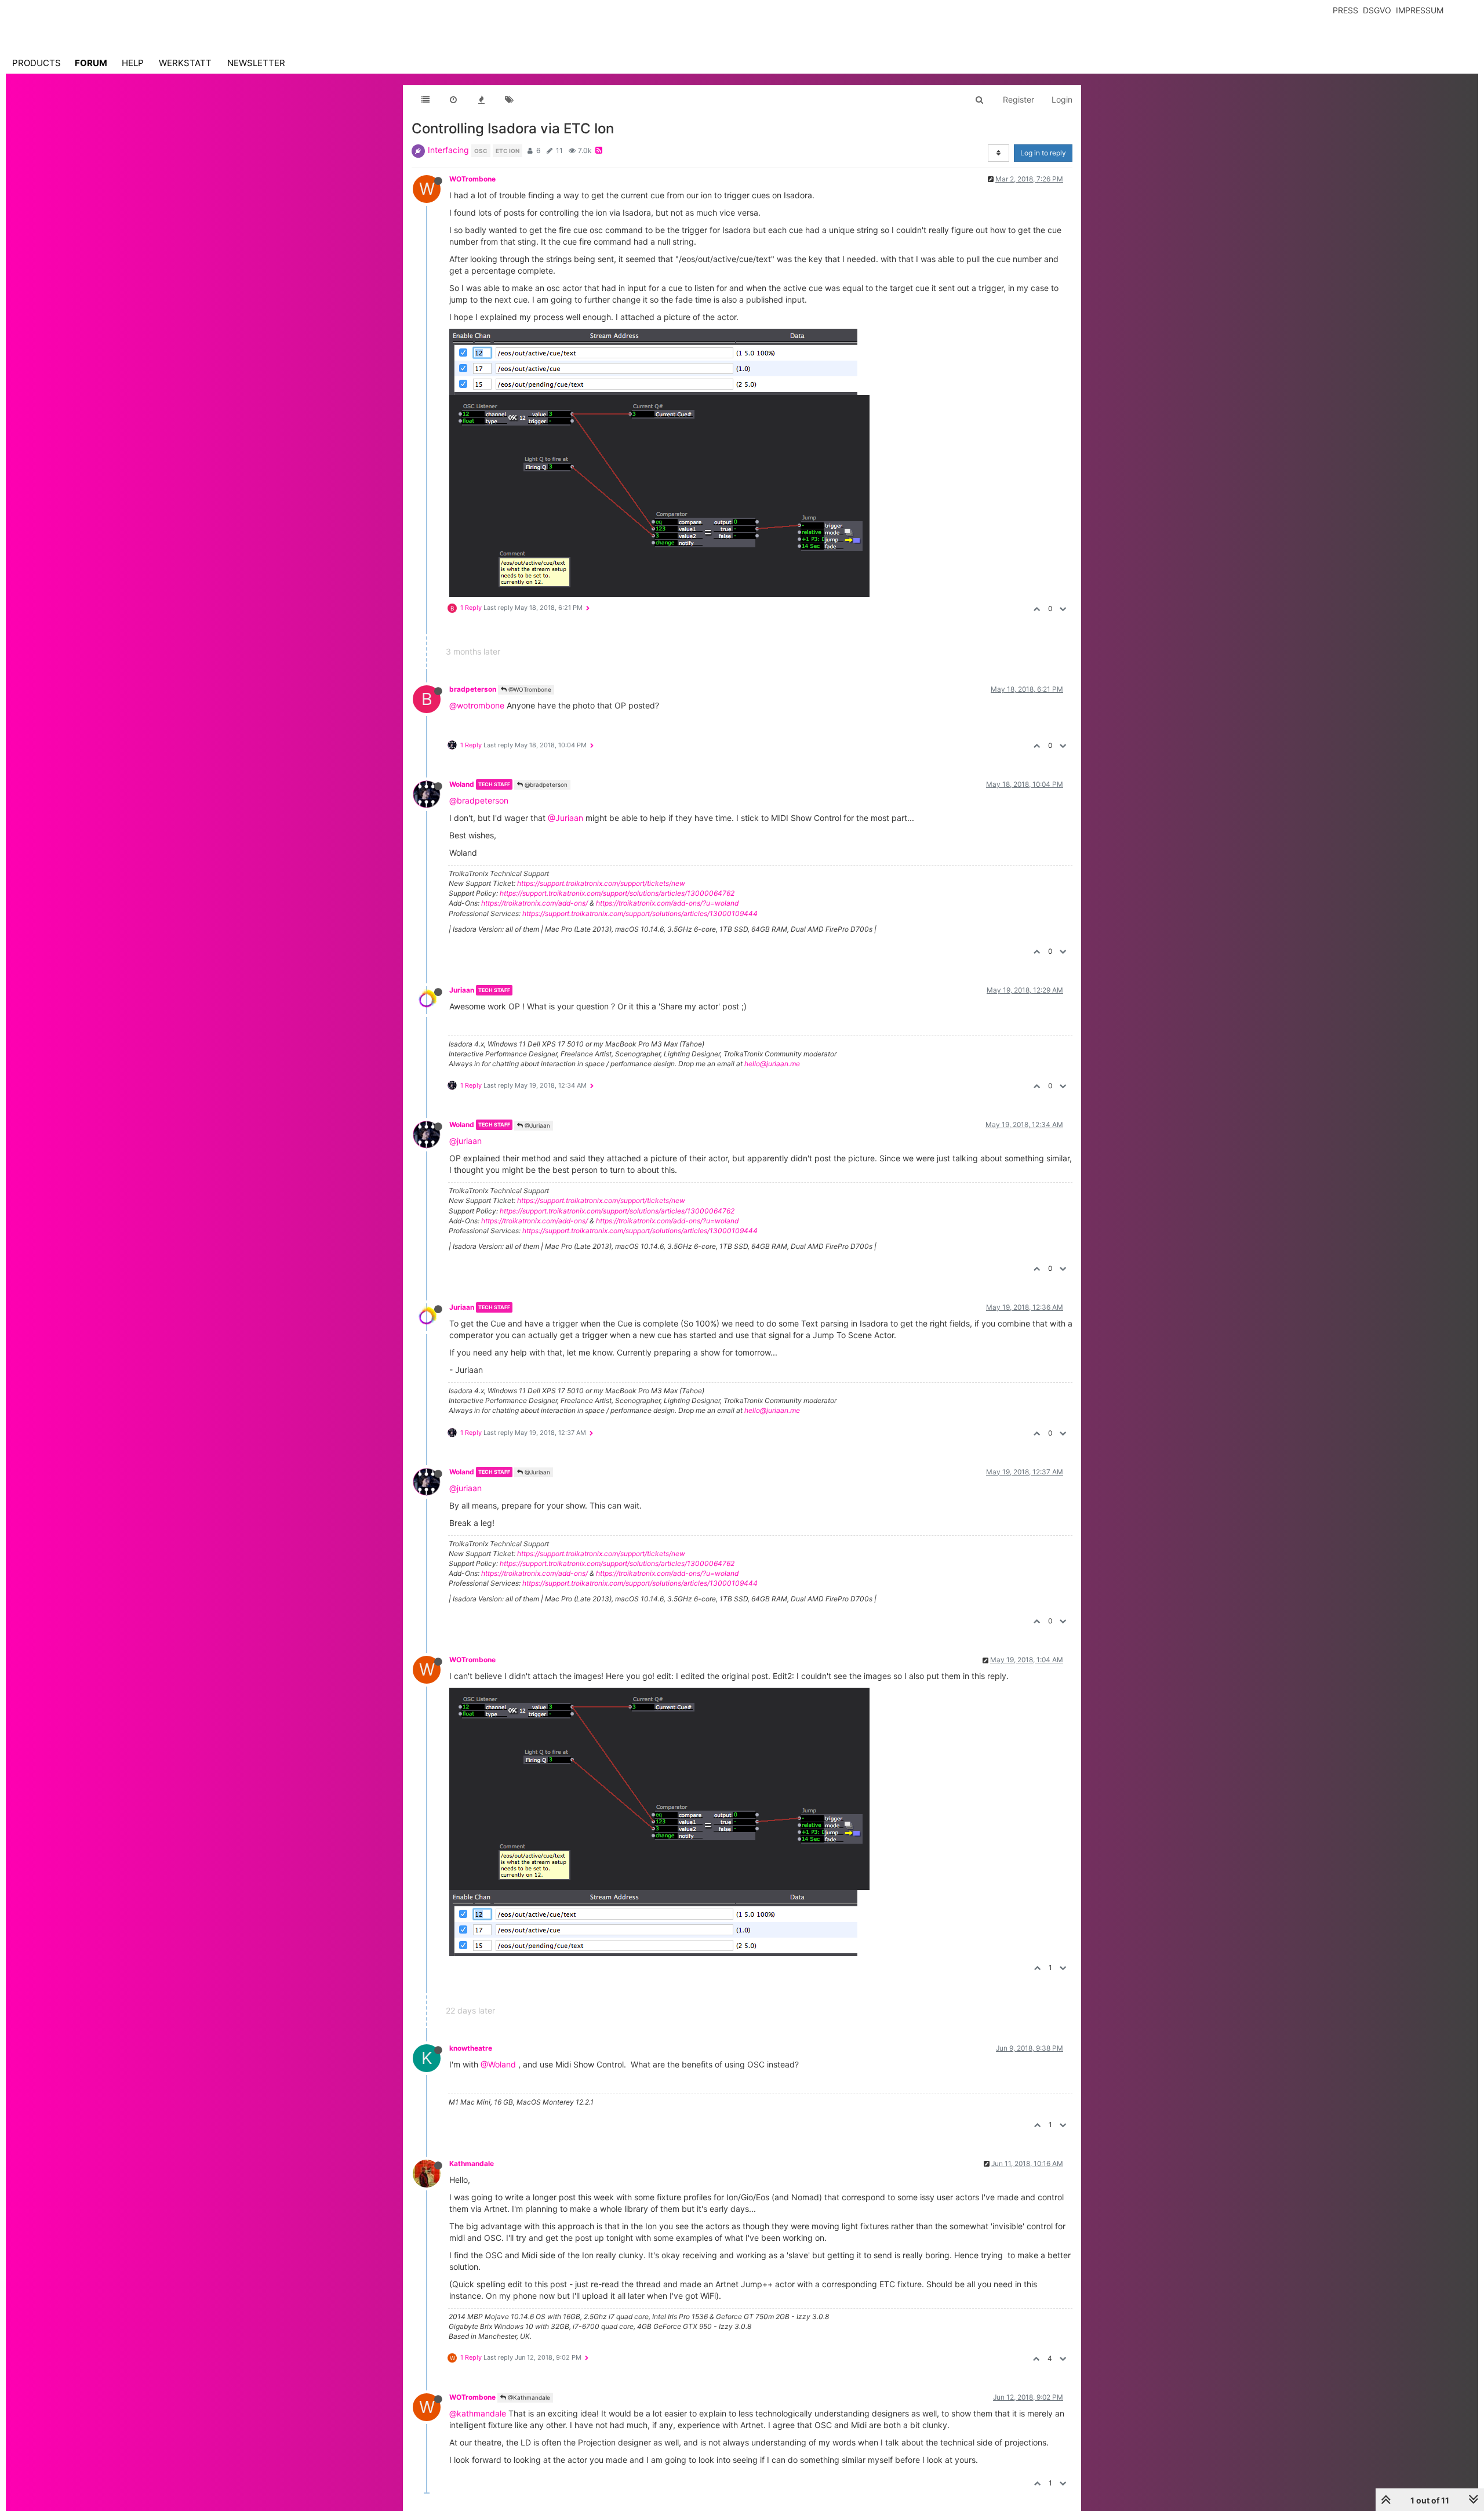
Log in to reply (1043, 153)
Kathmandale (472, 2163)
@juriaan (465, 1141)
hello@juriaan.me (772, 1064)
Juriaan (462, 990)
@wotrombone (477, 705)
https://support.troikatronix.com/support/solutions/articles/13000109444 (640, 913)
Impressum (1420, 10)
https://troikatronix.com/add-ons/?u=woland (667, 903)
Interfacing (448, 150)
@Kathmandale (528, 2397)
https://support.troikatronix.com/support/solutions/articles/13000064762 (617, 893)
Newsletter (256, 63)
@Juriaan (565, 818)
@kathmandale (478, 2413)
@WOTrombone (529, 689)
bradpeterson (473, 689)
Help (133, 63)
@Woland (498, 2064)
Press (1345, 10)
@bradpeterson (545, 784)
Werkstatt (185, 63)
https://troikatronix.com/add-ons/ (534, 903)
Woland (462, 784)
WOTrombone (472, 179)
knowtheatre (471, 2048)
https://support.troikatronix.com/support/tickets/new (601, 883)
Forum (91, 63)
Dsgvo (1377, 10)
